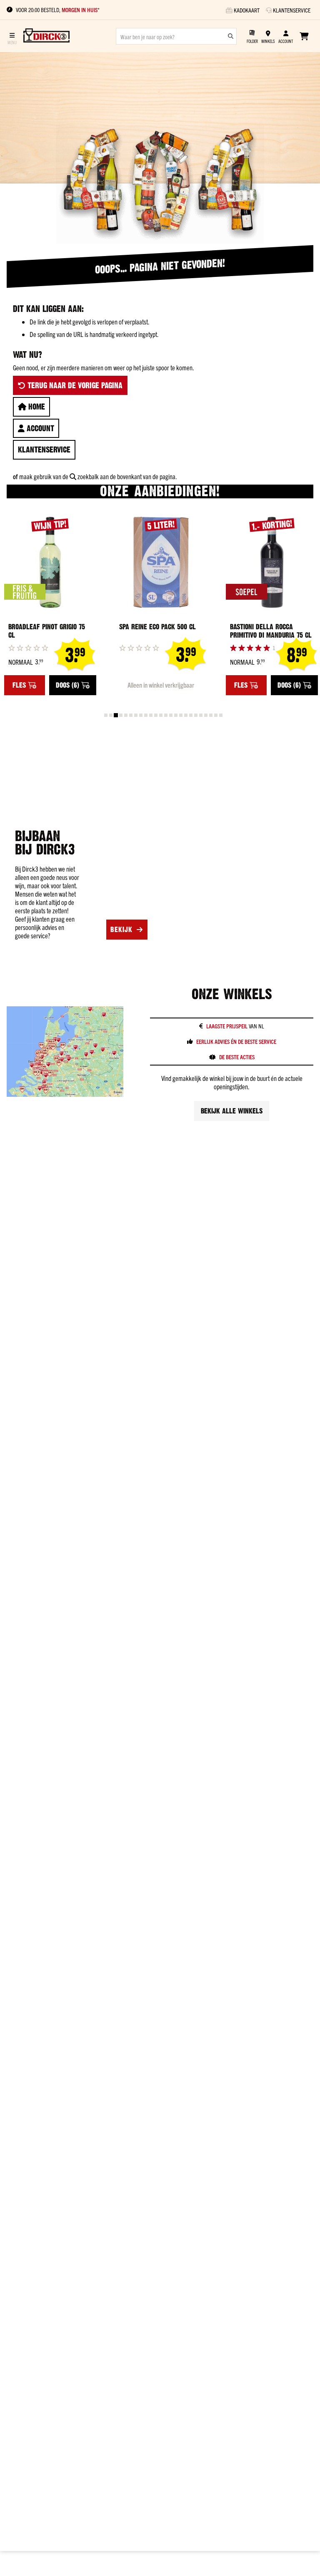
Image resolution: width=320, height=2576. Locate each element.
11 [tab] (156, 715)
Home (36, 407)
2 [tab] (111, 715)
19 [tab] (196, 715)
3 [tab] (116, 715)
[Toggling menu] (12, 36)
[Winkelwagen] (304, 36)
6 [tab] (131, 715)
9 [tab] (146, 715)
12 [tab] (161, 715)
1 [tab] (106, 715)
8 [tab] (141, 715)
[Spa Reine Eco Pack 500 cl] (161, 563)
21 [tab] (206, 715)
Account (39, 428)
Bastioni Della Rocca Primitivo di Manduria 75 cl (271, 631)
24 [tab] (221, 715)
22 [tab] (211, 715)
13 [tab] (166, 715)
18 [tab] (191, 715)
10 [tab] (151, 715)
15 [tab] (176, 715)
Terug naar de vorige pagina (74, 385)
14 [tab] (171, 715)
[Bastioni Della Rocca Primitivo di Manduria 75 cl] (272, 563)
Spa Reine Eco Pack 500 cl (157, 627)
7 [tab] (136, 715)
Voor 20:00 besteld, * (58, 10)
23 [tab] (216, 715)
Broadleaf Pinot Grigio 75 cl (47, 631)
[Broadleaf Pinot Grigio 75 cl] (50, 563)
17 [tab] (186, 715)
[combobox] (176, 36)
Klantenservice (44, 450)
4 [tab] (121, 715)
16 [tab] (181, 715)
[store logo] (46, 36)
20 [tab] (201, 715)
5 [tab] (126, 715)
